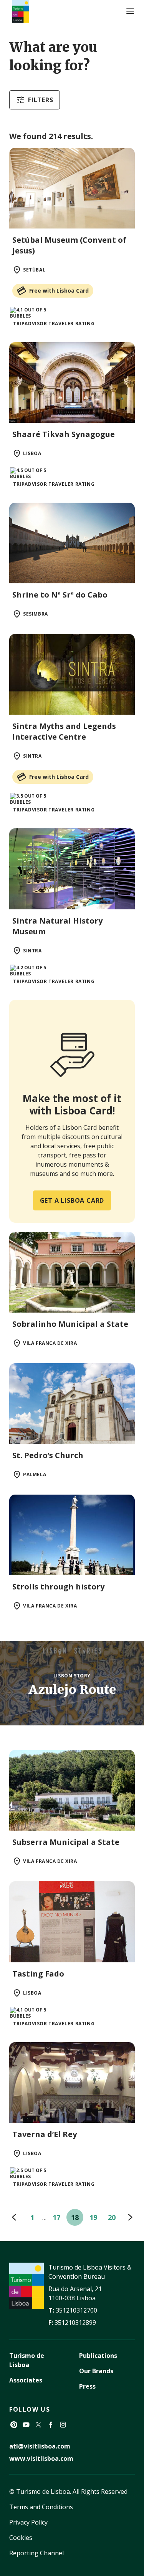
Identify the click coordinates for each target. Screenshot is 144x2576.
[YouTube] (26, 2425)
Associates (26, 2380)
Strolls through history (58, 1587)
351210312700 (76, 2310)
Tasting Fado (38, 1974)
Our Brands (96, 2371)
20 (112, 2217)
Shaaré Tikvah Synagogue (64, 434)
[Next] (130, 2217)
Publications (98, 2356)
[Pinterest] (14, 2425)
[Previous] (14, 2217)
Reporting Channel (36, 2553)
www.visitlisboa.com (41, 2458)
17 (56, 2217)
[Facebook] (51, 2425)
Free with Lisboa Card (59, 291)
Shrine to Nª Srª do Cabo (60, 595)
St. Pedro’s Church (48, 1455)
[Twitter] (38, 2425)
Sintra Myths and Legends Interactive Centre (64, 731)
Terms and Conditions (41, 2507)
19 (93, 2217)
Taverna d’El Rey (45, 2134)
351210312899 (75, 2323)
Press (87, 2386)
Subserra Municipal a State (66, 1842)
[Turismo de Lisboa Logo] (21, 11)
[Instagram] (63, 2425)
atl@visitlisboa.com (40, 2446)
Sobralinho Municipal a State (70, 1324)
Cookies (21, 2538)
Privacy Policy (28, 2522)
